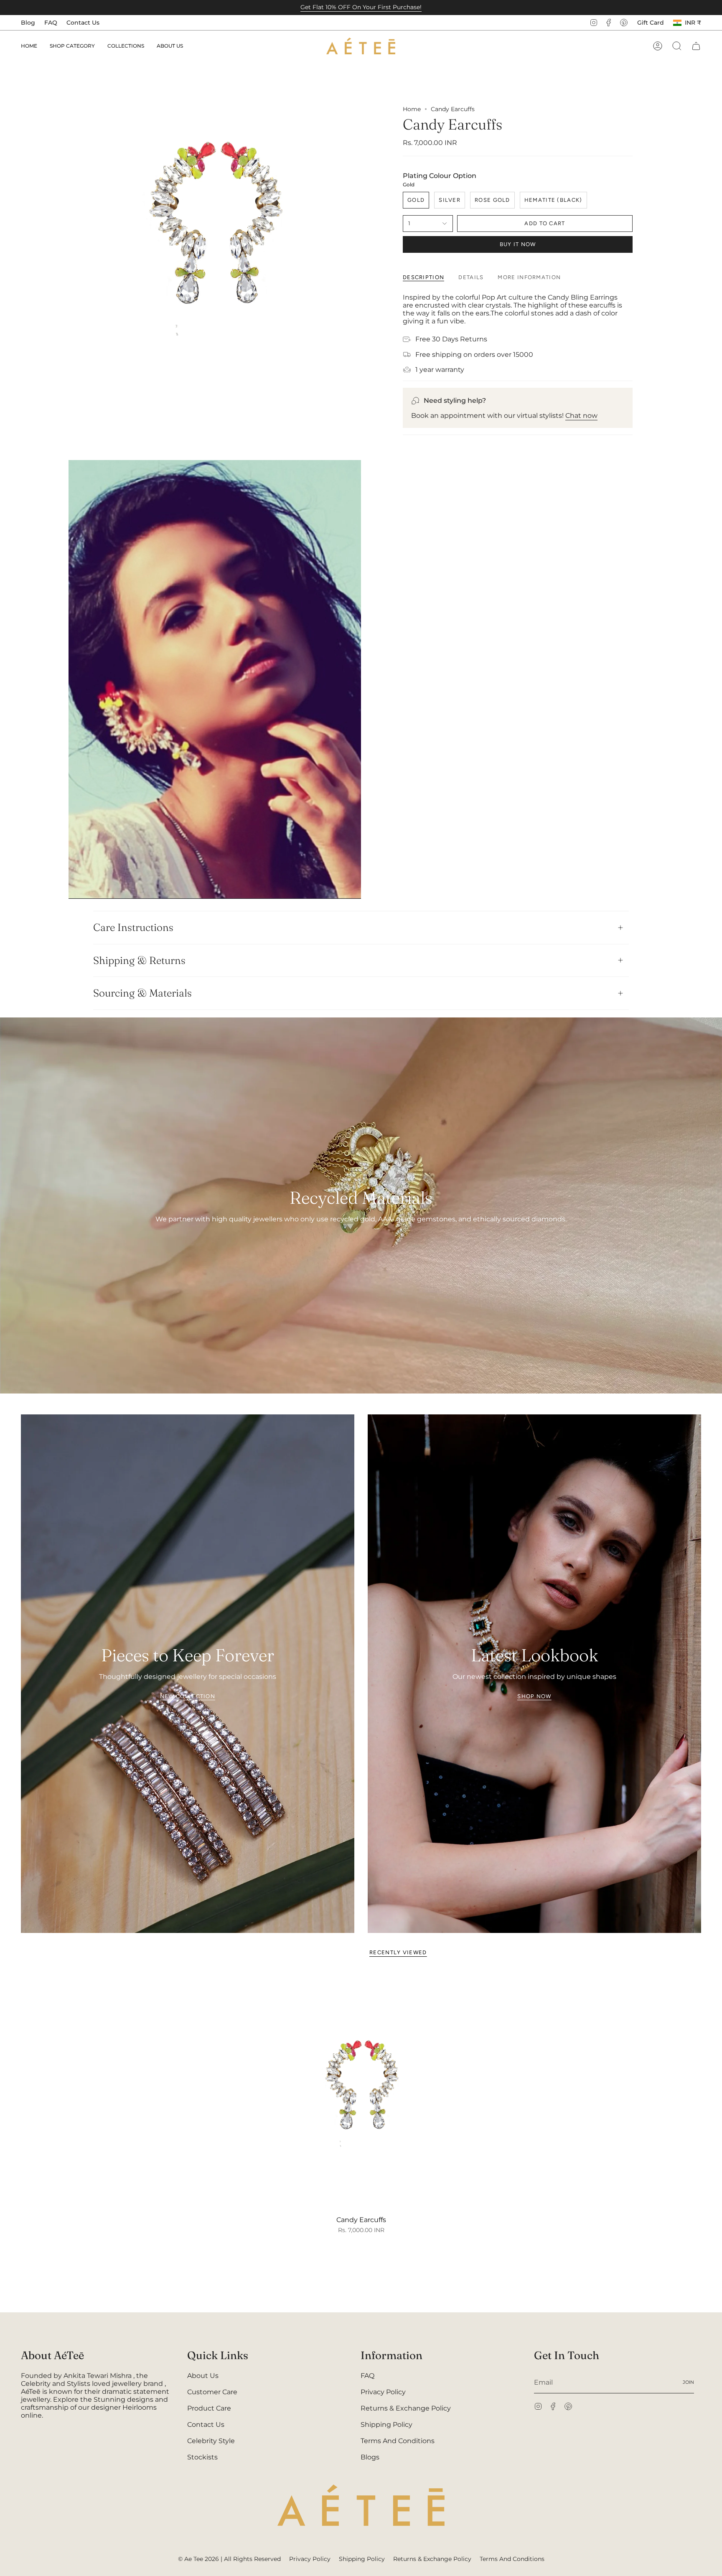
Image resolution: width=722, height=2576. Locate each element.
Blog (28, 23)
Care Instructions (133, 927)
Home (412, 109)
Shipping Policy (386, 2425)
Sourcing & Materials (142, 993)
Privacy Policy (383, 2392)
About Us (203, 2376)
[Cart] (696, 46)
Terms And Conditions (398, 2441)
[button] (72, 46)
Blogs (370, 2457)
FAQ (51, 23)
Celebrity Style (211, 2441)
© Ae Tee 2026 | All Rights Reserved (229, 2559)
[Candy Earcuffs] (361, 2091)
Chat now (581, 416)
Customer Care (212, 2392)
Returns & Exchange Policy (406, 2408)
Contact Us (83, 23)
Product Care (209, 2408)
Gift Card (651, 23)
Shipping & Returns (139, 960)
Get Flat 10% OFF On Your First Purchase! (361, 7)
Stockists (202, 2457)
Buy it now (518, 244)
